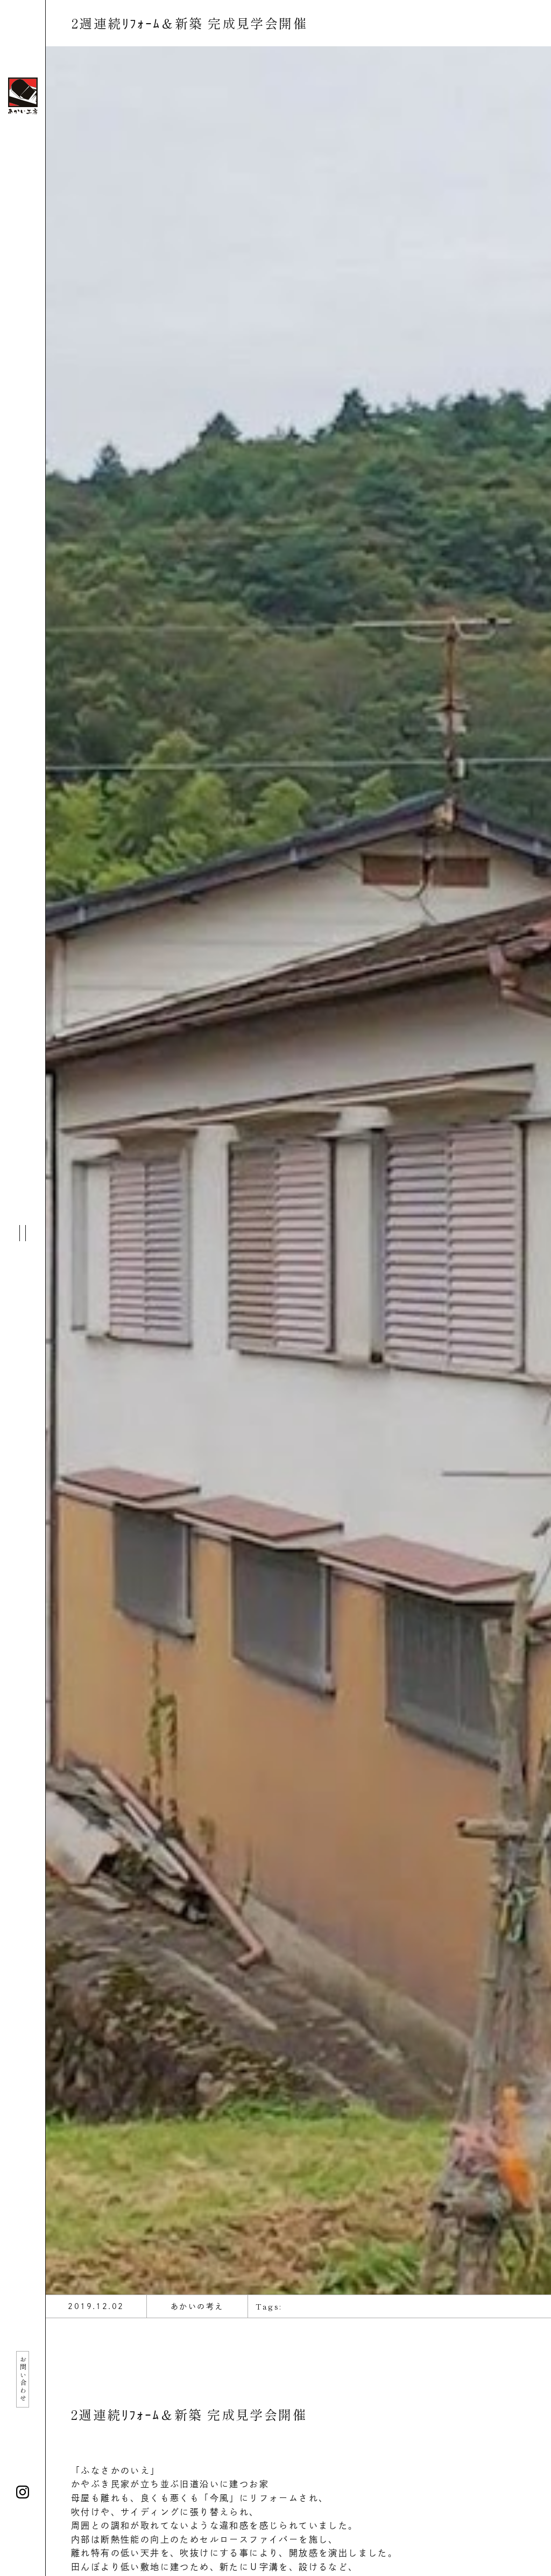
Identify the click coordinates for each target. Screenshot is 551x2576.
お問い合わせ (23, 2379)
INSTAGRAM (23, 2492)
